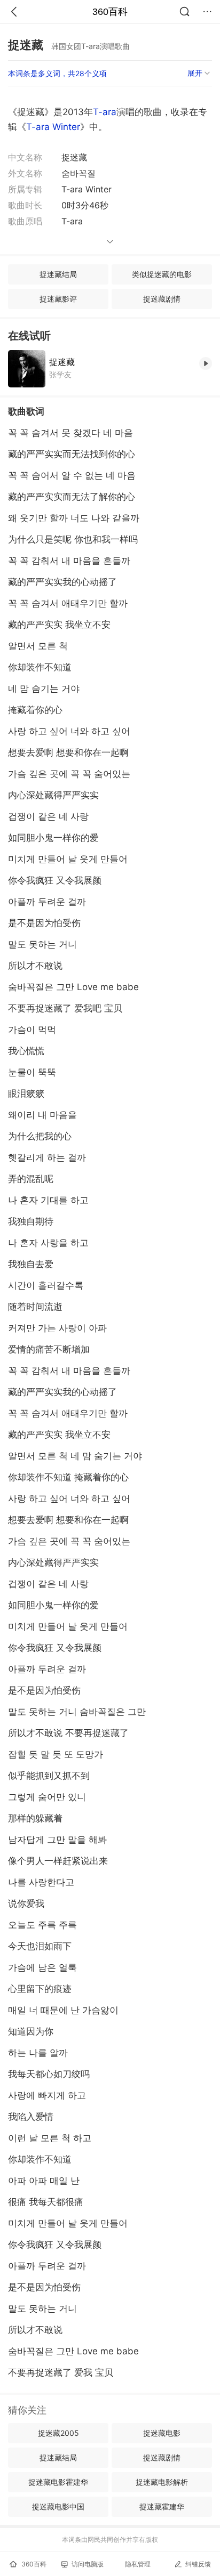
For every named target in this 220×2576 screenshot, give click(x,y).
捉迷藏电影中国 (58, 2506)
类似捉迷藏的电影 (162, 274)
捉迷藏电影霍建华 (58, 2482)
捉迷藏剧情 (162, 299)
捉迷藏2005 (58, 2433)
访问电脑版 (88, 2564)
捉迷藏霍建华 (162, 2506)
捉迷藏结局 (58, 274)
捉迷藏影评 (58, 299)
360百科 (110, 12)
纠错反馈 (198, 2564)
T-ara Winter (53, 127)
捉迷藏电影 (162, 2433)
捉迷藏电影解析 (162, 2482)
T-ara (105, 112)
